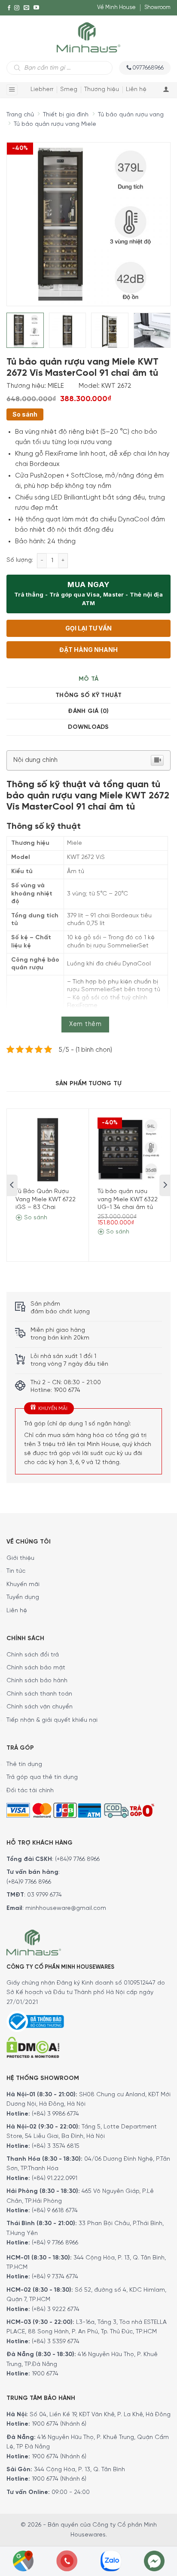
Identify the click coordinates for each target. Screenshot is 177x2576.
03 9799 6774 (44, 1895)
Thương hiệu (102, 90)
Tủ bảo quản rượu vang (131, 115)
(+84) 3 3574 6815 (56, 2146)
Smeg (69, 90)
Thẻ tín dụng (24, 1765)
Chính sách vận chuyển (40, 1707)
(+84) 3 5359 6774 (56, 2342)
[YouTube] (36, 8)
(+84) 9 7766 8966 (55, 2243)
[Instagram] (17, 8)
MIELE (56, 386)
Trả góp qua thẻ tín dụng (42, 1777)
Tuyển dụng (23, 1597)
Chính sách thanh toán (39, 1694)
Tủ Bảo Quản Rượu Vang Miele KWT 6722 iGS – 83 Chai (46, 1199)
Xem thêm (85, 1024)
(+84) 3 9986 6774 (55, 2114)
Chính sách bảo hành (37, 1681)
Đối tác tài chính (30, 1791)
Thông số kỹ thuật (88, 696)
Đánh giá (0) (88, 711)
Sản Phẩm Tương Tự (88, 1084)
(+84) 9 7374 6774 (54, 2277)
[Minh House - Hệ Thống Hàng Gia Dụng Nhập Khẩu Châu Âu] (88, 37)
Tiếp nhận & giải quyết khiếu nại (52, 1720)
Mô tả (88, 679)
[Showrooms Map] (23, 2560)
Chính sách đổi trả (33, 1655)
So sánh (25, 414)
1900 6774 (45, 2374)
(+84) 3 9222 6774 (56, 2310)
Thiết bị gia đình (66, 115)
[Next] (148, 218)
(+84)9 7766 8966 (77, 1859)
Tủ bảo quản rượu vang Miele (55, 124)
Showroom (157, 8)
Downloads (88, 727)
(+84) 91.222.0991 (55, 2179)
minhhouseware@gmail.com (66, 1908)
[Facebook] (9, 8)
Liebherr (42, 90)
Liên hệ (136, 90)
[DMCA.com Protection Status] (33, 2046)
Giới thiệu (20, 1558)
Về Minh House (116, 8)
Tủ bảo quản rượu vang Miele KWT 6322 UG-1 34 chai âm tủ (128, 1199)
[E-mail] (26, 8)
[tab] (88, 679)
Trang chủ (20, 115)
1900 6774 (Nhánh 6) (58, 2424)
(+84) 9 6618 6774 (55, 2211)
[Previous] (21, 218)
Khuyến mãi (23, 1585)
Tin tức (16, 1571)
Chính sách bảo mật (36, 1668)
